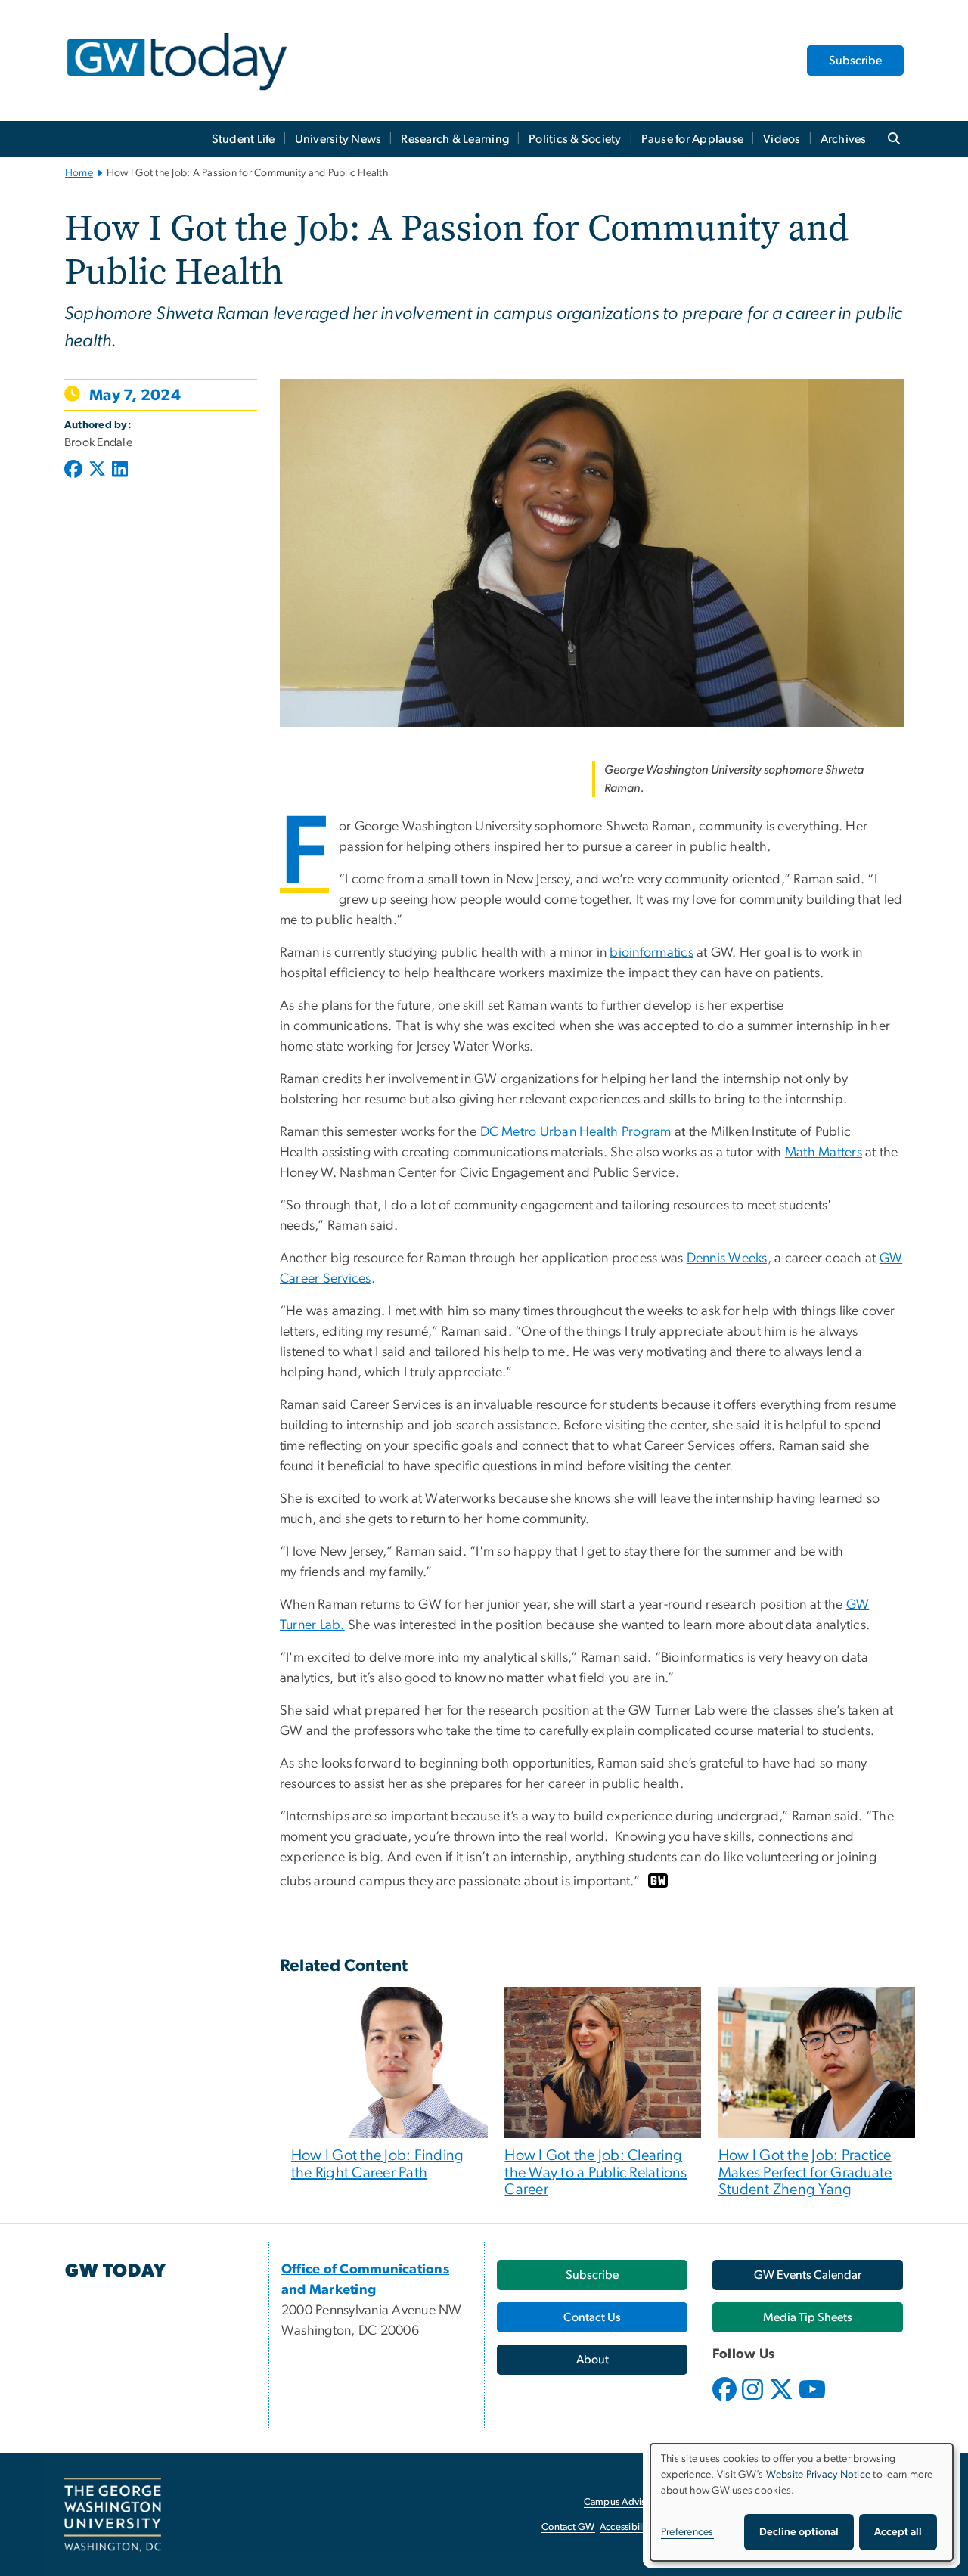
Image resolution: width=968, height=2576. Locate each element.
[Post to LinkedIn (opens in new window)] (120, 470)
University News (338, 139)
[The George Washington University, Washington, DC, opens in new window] (113, 2515)
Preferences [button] (687, 2532)
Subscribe (855, 61)
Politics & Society (575, 139)
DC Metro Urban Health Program (576, 1132)
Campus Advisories (625, 2502)
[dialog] (802, 2502)
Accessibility (626, 2527)
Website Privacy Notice (819, 2475)
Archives (844, 139)
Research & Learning (455, 139)
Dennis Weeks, (729, 1259)
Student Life (244, 139)
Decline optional (799, 2532)
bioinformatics (652, 953)
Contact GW (568, 2527)
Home (79, 173)
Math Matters (824, 1153)
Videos (782, 139)
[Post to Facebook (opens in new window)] (75, 470)
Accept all (898, 2532)
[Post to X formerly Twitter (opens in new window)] (97, 470)
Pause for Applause (693, 139)
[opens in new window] (726, 2401)
